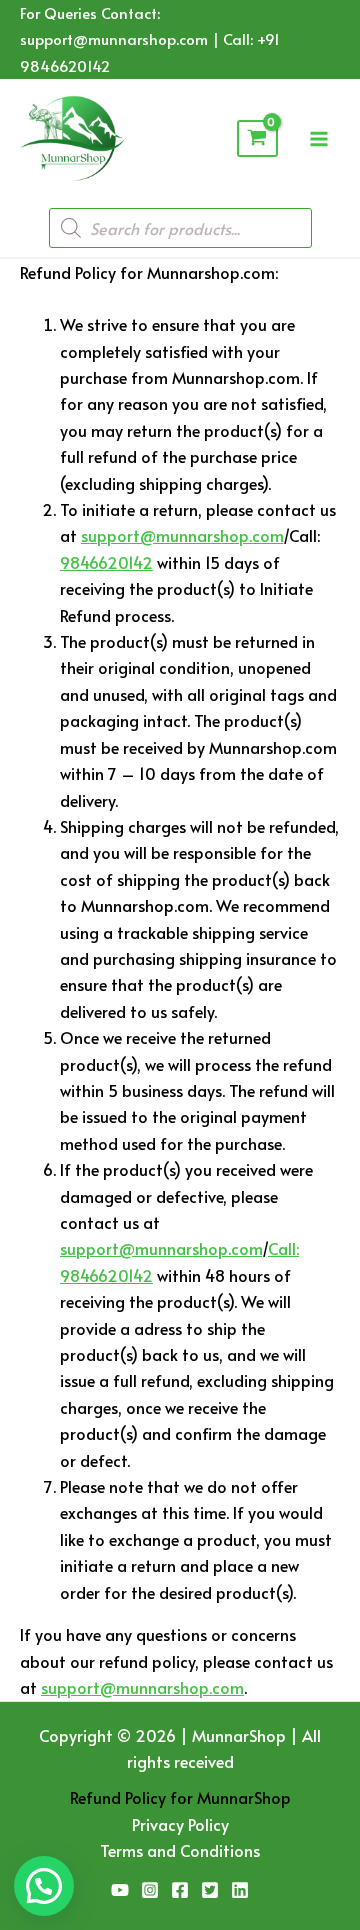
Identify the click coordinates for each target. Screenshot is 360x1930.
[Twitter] (210, 1890)
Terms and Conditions (180, 1850)
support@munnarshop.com (182, 535)
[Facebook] (180, 1890)
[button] (44, 1886)
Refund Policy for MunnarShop (180, 1797)
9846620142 (106, 562)
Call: (283, 1248)
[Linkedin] (240, 1890)
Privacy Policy (180, 1824)
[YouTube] (120, 1890)
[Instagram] (150, 1890)
